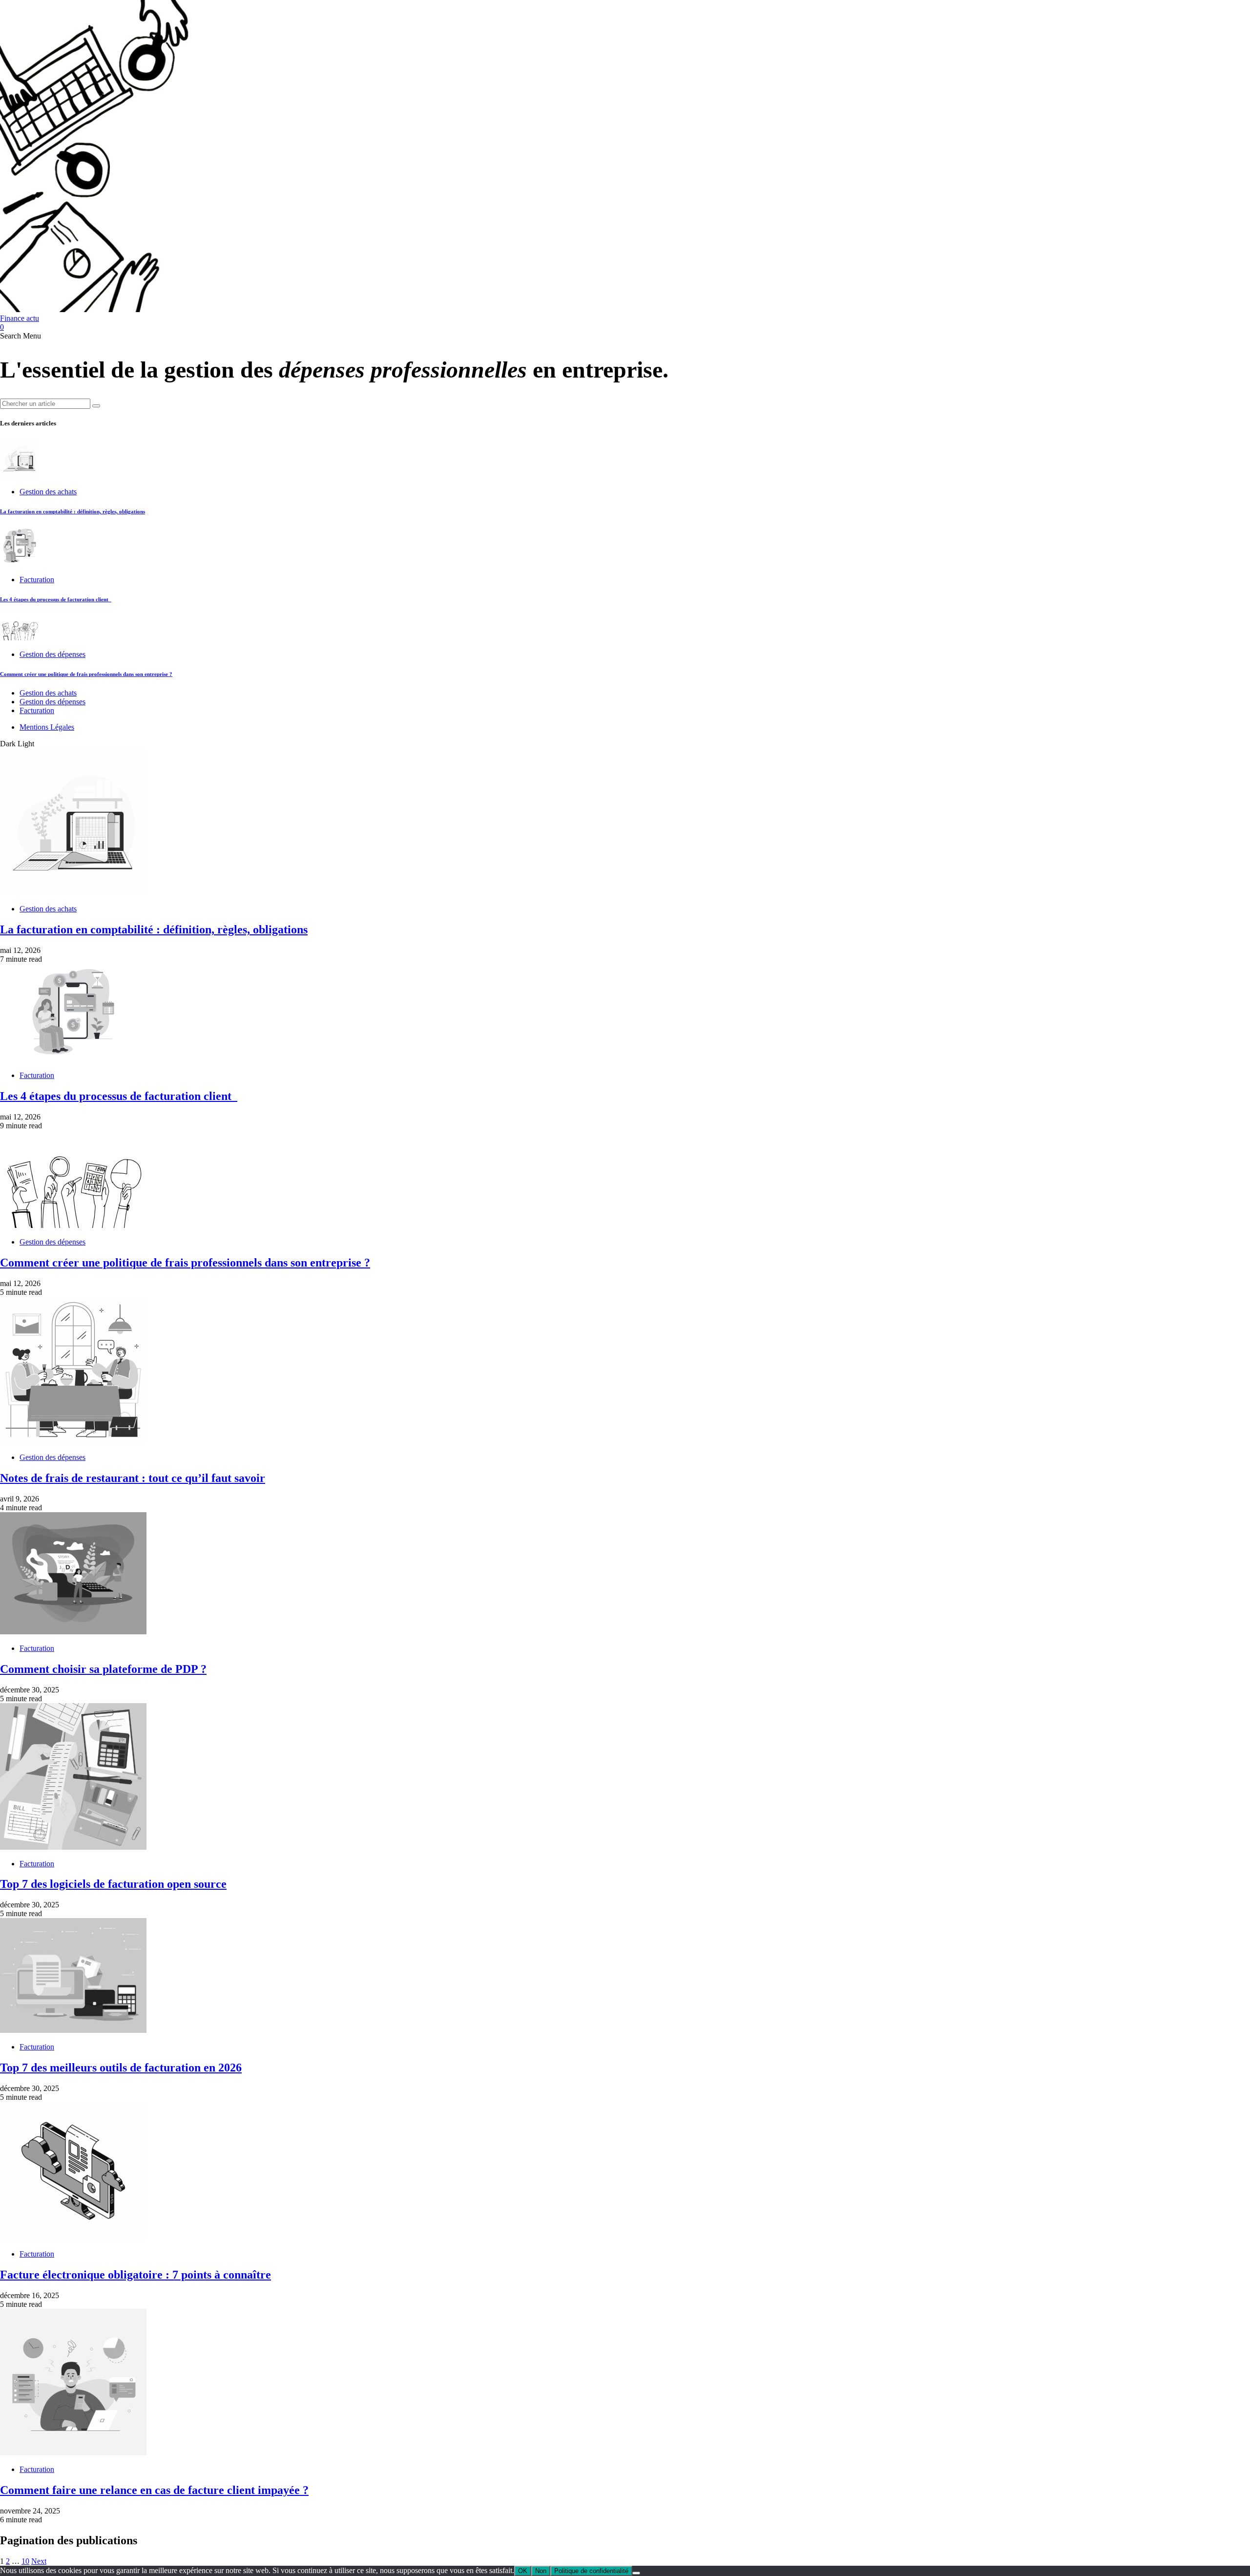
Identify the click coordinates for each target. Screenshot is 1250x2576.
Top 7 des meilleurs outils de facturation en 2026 (121, 2068)
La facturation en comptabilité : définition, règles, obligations (73, 511)
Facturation (37, 580)
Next (39, 2561)
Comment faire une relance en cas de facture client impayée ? (154, 2490)
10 (25, 2561)
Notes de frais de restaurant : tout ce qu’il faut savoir (133, 1478)
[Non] (636, 2573)
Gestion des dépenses (52, 654)
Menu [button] (32, 336)
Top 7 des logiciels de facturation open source (113, 1884)
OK (523, 2571)
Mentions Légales (47, 727)
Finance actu (20, 318)
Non (541, 2571)
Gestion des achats (48, 492)
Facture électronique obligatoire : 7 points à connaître (135, 2275)
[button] (11, 336)
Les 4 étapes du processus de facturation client (56, 599)
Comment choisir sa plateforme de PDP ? (103, 1669)
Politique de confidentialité (591, 2571)
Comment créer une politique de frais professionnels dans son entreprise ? (86, 674)
